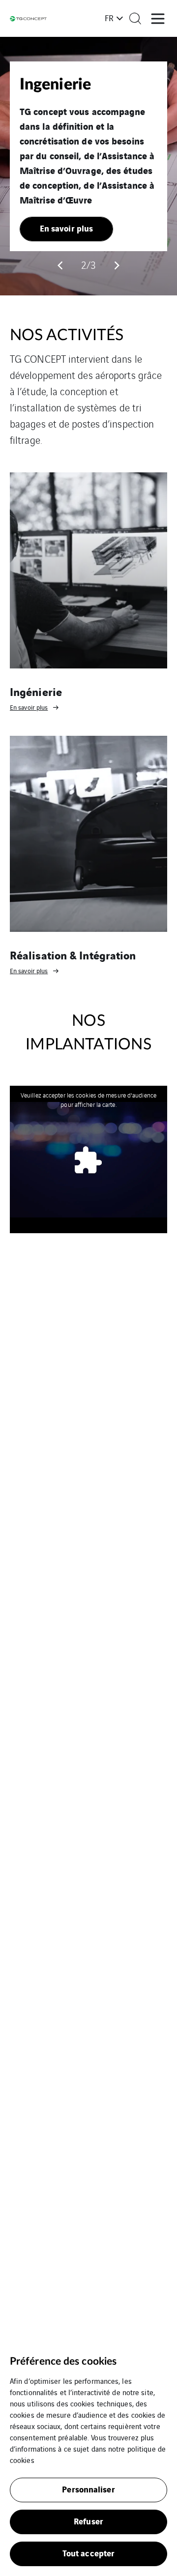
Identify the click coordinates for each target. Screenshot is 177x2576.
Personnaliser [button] (88, 2489)
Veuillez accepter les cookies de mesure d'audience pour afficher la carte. (88, 1099)
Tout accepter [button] (88, 2553)
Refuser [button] (88, 2521)
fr (109, 18)
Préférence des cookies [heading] (63, 2361)
